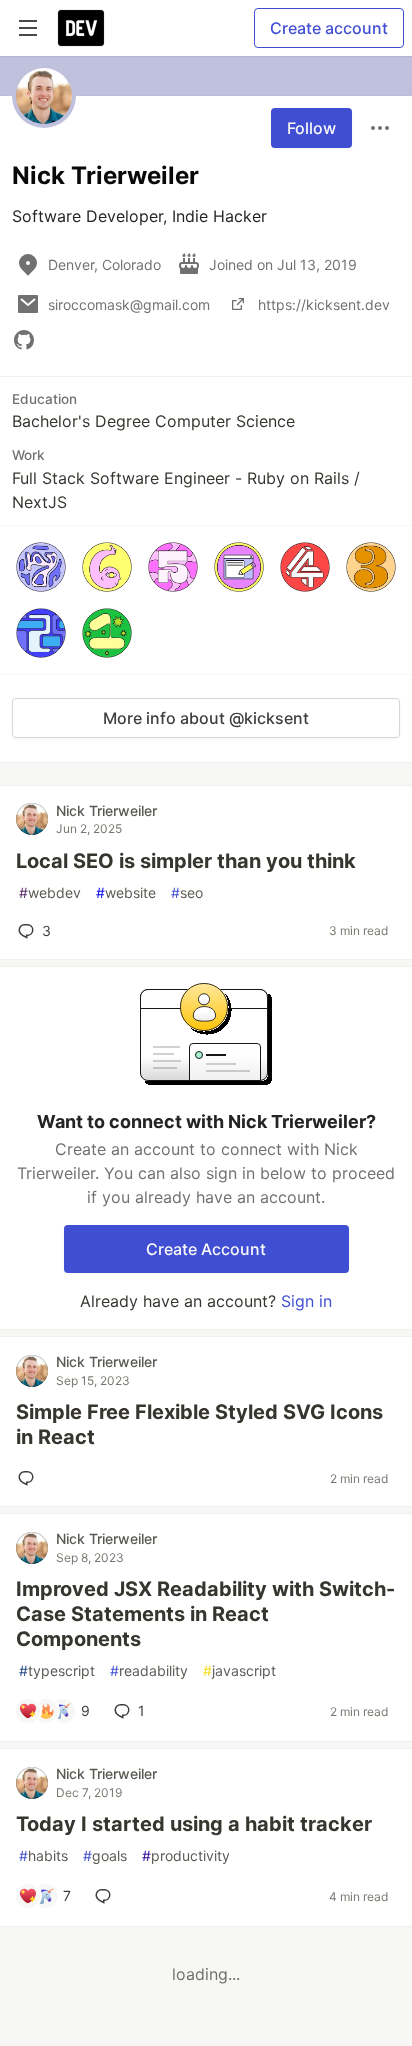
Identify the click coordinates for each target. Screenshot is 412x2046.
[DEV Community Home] (81, 28)
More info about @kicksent (206, 718)
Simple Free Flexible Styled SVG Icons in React (199, 1424)
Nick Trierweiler (106, 810)
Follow (311, 128)
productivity (186, 1855)
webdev (50, 892)
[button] (41, 567)
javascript (239, 1670)
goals (105, 1855)
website (126, 892)
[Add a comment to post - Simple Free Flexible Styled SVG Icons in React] (30, 1478)
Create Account (206, 1249)
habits (43, 1855)
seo (187, 892)
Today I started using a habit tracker (194, 1824)
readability (149, 1670)
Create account (329, 28)
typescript (57, 1670)
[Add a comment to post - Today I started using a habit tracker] (107, 1896)
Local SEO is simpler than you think (186, 861)
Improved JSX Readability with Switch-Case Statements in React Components (205, 1614)
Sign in (306, 1301)
